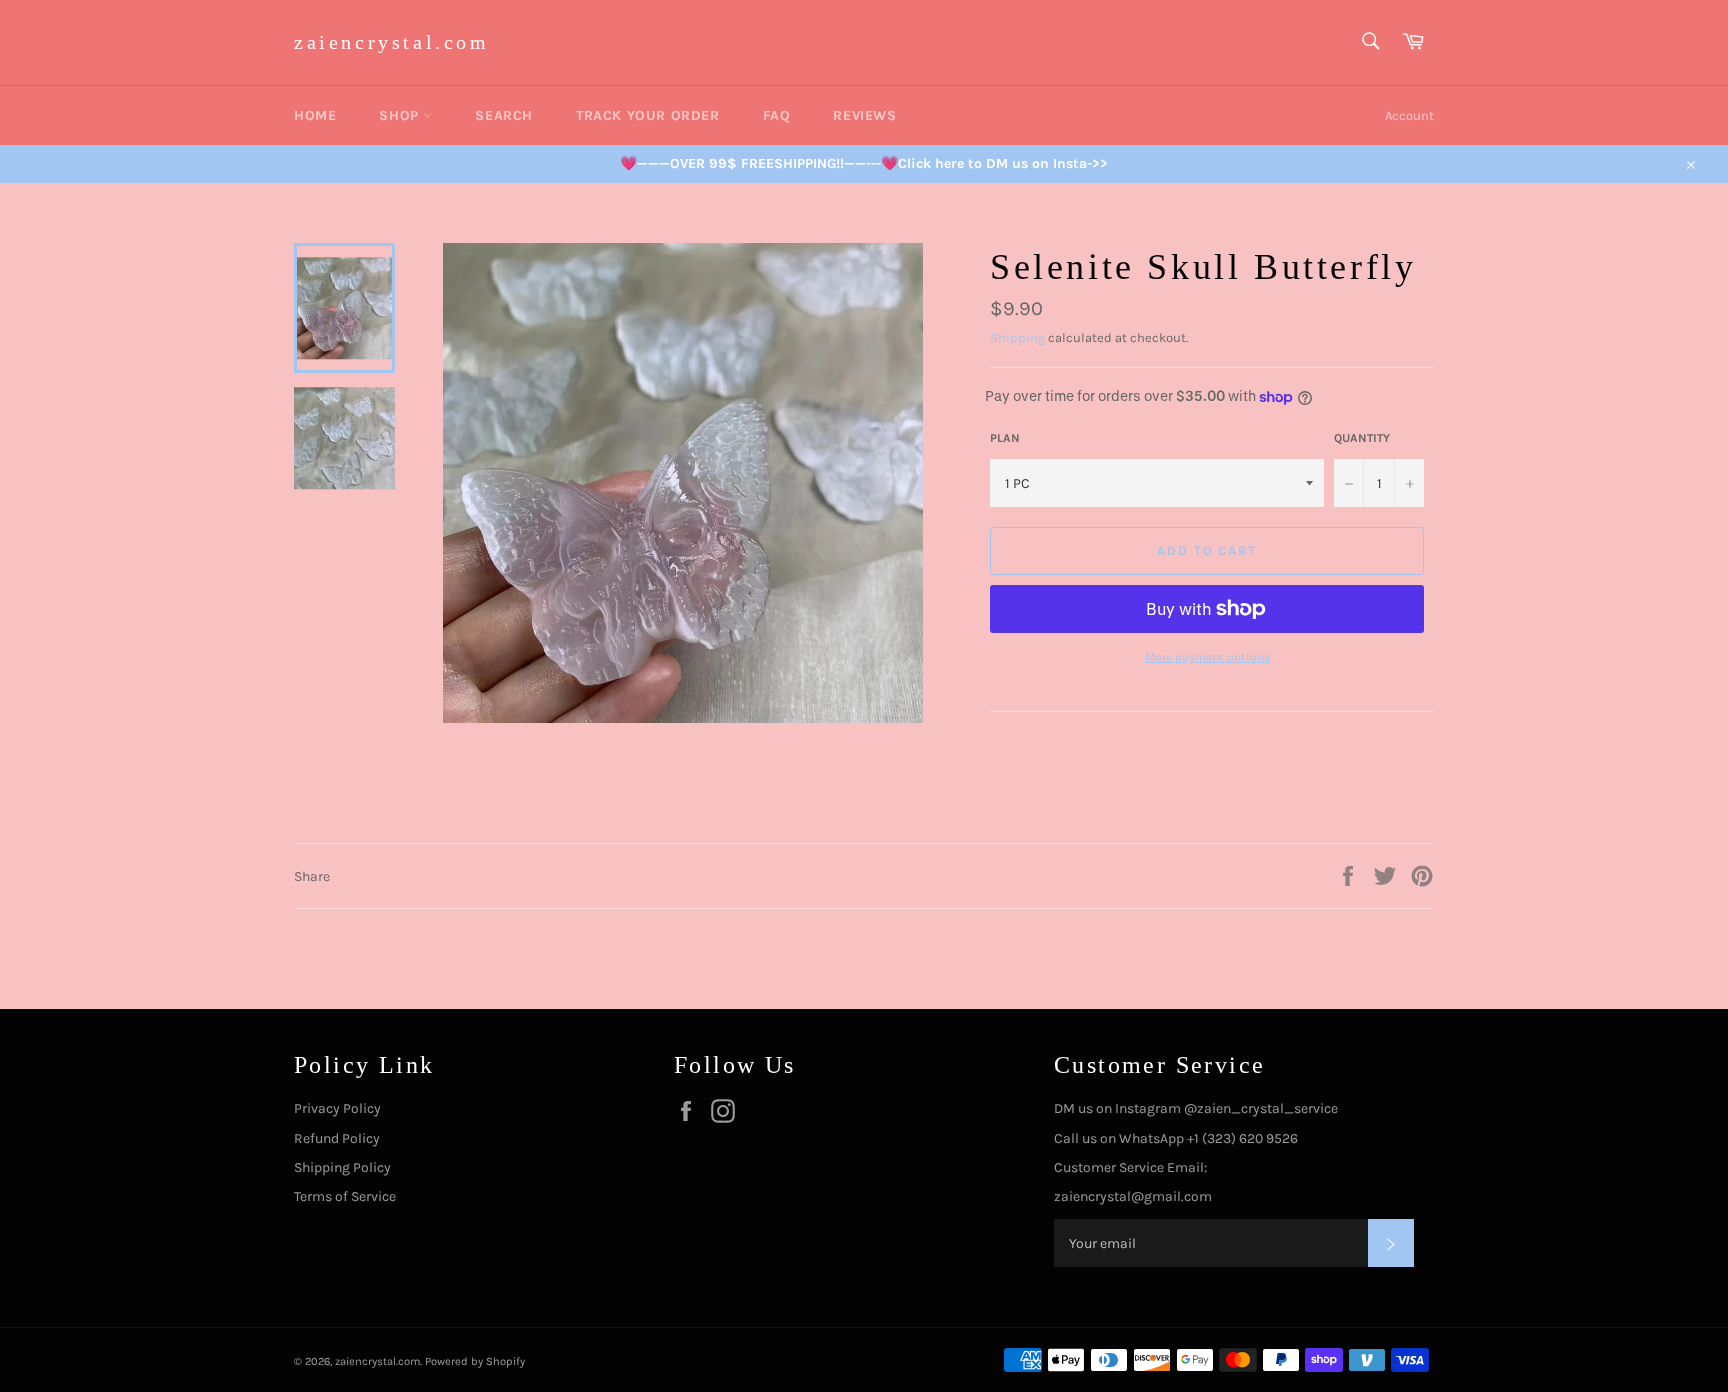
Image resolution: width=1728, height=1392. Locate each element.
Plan (1005, 438)
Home (315, 115)
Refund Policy (337, 1138)
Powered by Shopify (475, 1361)
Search (504, 115)
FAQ (777, 115)
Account (1409, 115)
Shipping (1017, 337)
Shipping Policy (342, 1167)
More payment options (1207, 657)
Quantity (1362, 438)
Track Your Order (648, 115)
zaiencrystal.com (392, 42)
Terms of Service (345, 1196)
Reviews (864, 115)
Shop (401, 115)
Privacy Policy (337, 1108)
